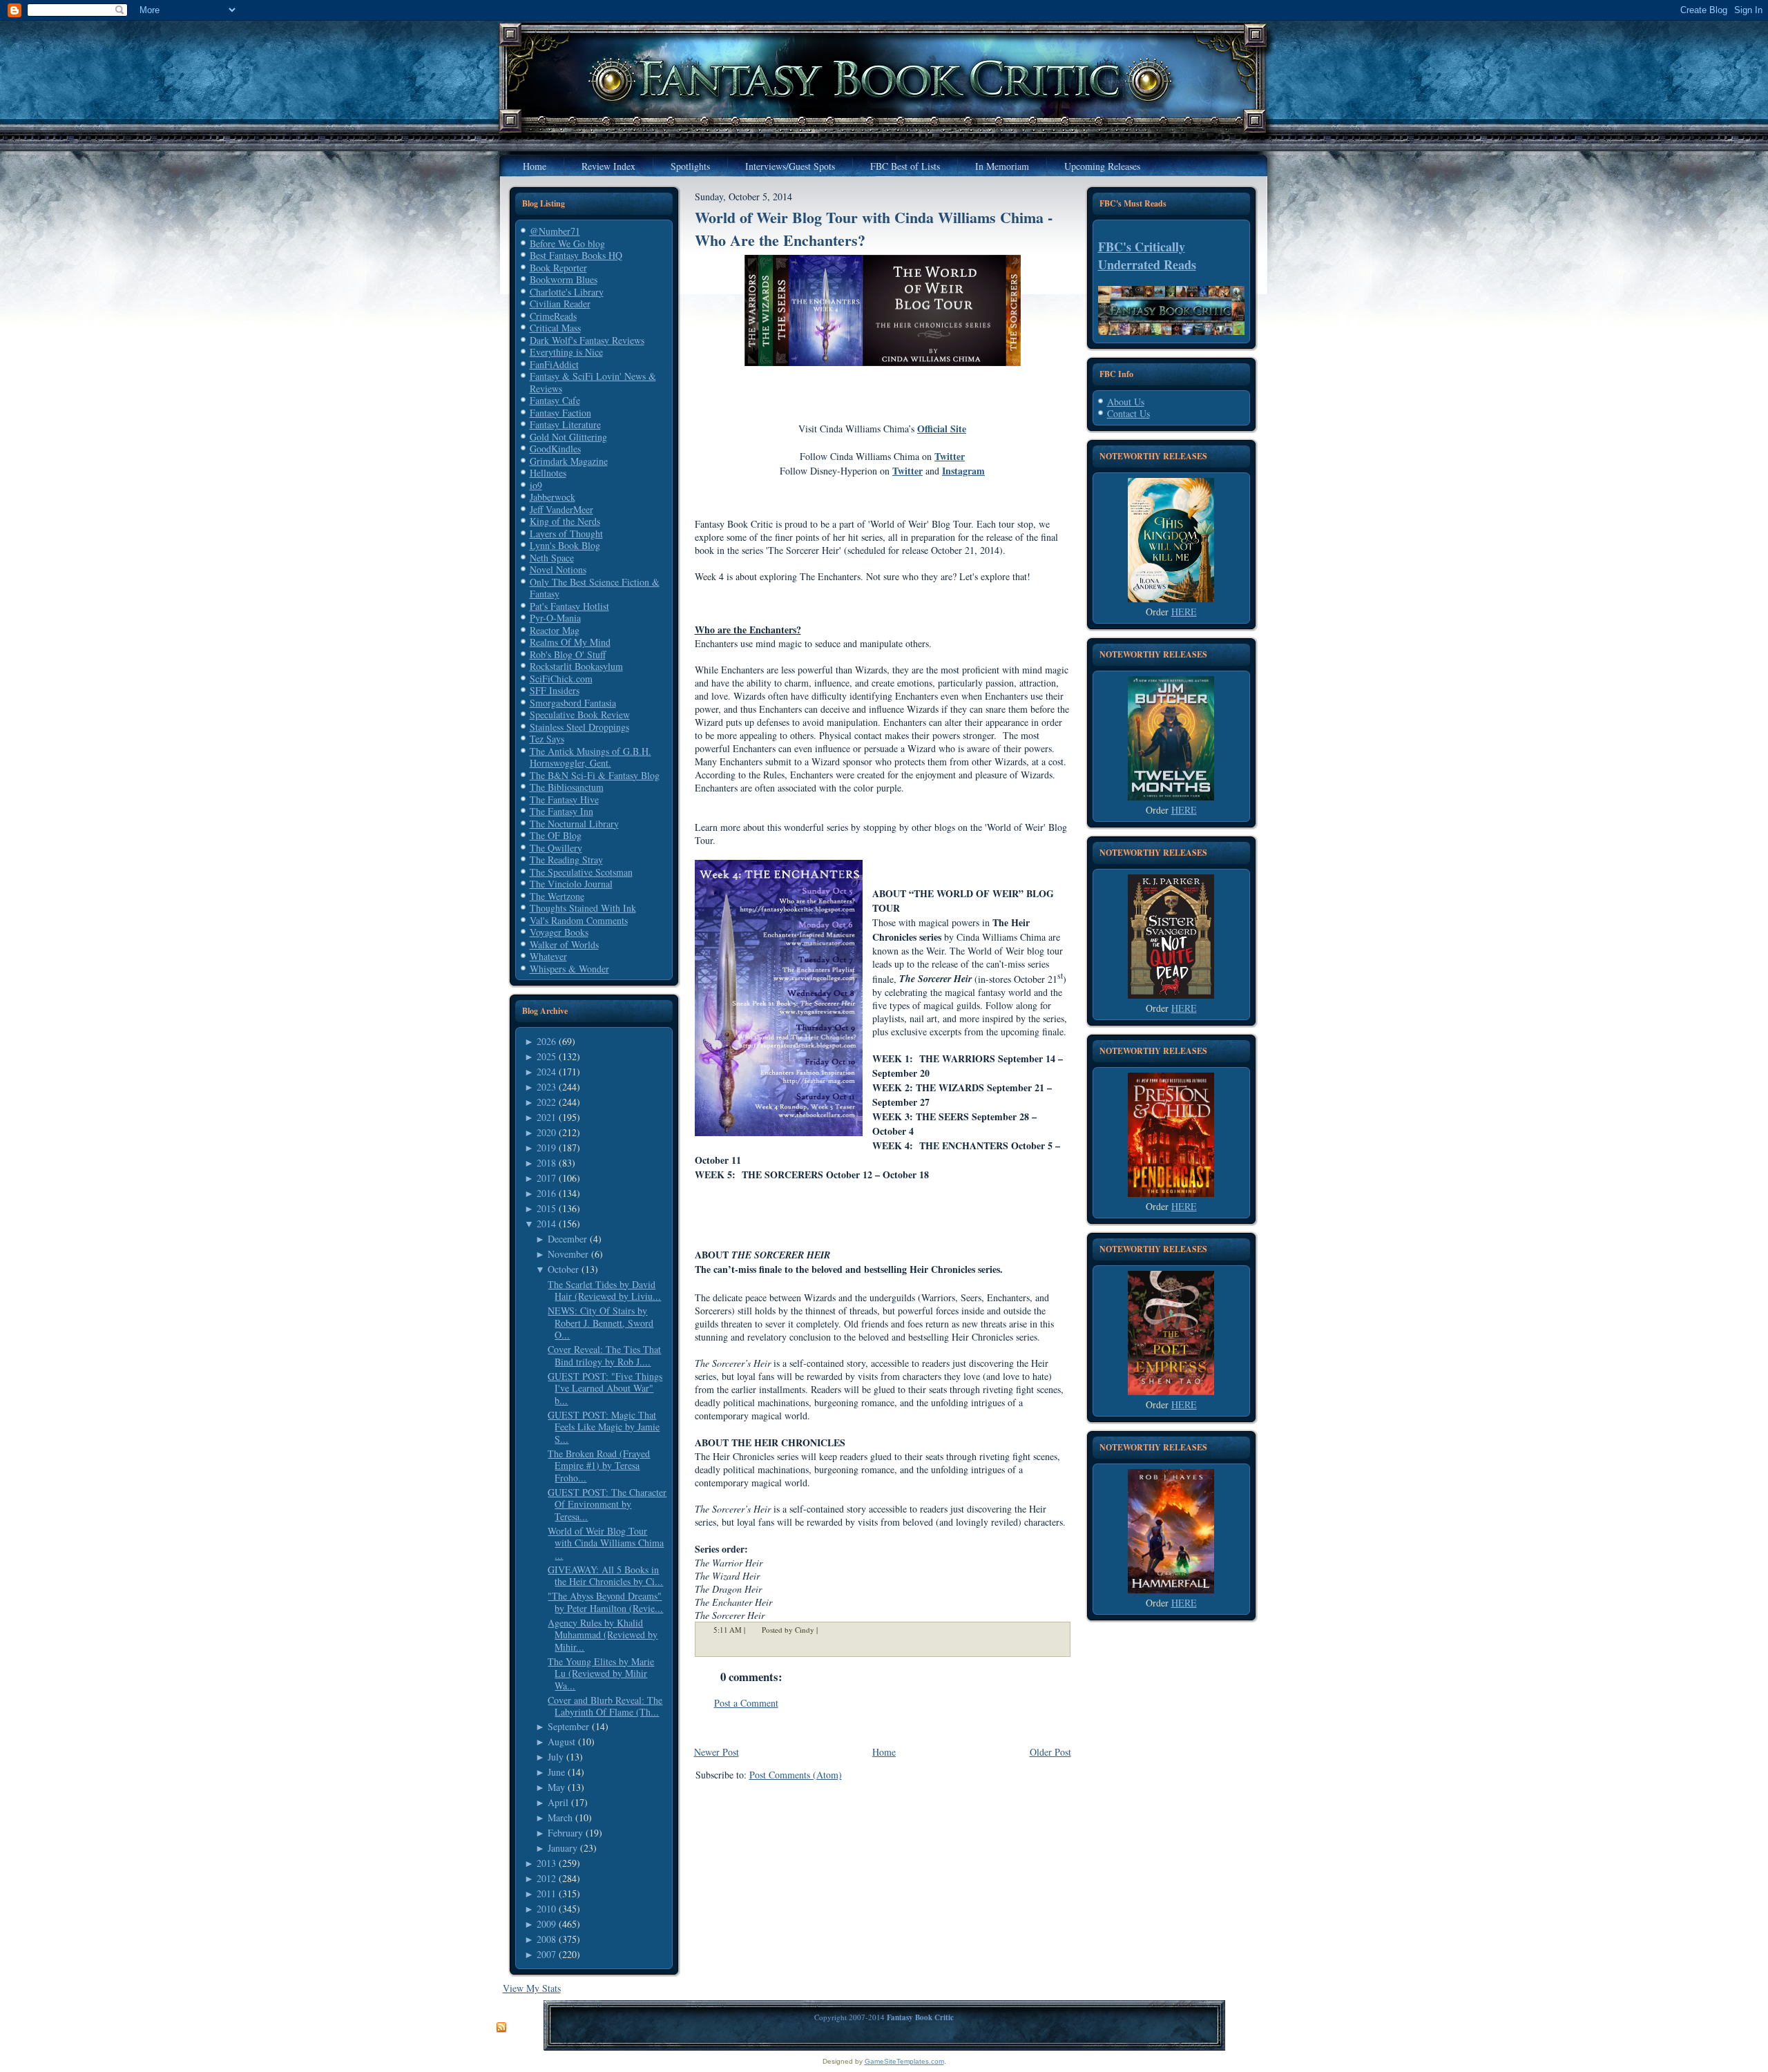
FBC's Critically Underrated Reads (1147, 256)
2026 (546, 1041)
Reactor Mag (555, 630)
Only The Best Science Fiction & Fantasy (595, 588)
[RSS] (501, 2028)
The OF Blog (556, 835)
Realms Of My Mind (570, 642)
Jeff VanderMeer (561, 509)
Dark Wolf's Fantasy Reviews (587, 340)
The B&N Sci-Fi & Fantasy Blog (595, 775)
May (556, 1787)
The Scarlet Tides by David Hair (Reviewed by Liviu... (604, 1291)
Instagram (963, 471)
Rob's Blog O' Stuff (568, 654)
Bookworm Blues (564, 279)
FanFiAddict (554, 364)
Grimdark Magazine (569, 461)
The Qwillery (556, 848)
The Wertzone (557, 896)
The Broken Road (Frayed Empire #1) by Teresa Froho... (599, 1466)
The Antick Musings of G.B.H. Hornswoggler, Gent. (590, 757)
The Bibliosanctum (567, 787)
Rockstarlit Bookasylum (576, 666)
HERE (1184, 612)
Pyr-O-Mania (555, 618)
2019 (546, 1148)
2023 (546, 1087)
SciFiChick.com (561, 679)
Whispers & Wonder (569, 969)
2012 (546, 1878)
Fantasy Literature (565, 424)
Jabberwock (552, 497)
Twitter (950, 456)
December (567, 1239)
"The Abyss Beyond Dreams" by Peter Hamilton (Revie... (605, 1602)
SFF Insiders (555, 690)
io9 (536, 485)
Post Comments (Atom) (796, 1775)
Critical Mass (555, 328)
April (558, 1802)
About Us (1126, 402)
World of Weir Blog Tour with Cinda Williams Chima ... (606, 1543)
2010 (546, 1909)
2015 (546, 1208)
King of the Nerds (565, 521)
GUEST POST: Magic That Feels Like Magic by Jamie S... (604, 1427)
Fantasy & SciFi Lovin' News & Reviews (593, 382)
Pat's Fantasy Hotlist (569, 606)
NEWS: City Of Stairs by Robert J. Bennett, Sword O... (600, 1323)
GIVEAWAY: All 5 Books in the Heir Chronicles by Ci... (605, 1576)
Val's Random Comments (579, 920)
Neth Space (552, 558)
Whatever (548, 956)
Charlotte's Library (567, 292)
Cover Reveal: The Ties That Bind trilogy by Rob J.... (604, 1355)
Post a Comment (746, 1703)
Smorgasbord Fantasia (573, 703)
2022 (546, 1102)
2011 (546, 1893)
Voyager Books (559, 932)
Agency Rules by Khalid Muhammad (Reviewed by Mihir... (603, 1635)
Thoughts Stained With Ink (583, 908)
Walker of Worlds (564, 944)
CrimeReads (553, 316)
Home (884, 1752)
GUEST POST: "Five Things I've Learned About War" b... (605, 1388)
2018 (546, 1163)
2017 (546, 1178)
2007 (546, 1954)
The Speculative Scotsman (581, 872)
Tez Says (547, 739)
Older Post (1050, 1752)
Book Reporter (558, 268)
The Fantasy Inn (561, 811)
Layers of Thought (566, 534)
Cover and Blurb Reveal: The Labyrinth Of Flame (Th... (605, 1706)
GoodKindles (555, 449)
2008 (546, 1939)
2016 (546, 1193)
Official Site (942, 429)
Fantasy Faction (560, 413)
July (556, 1757)
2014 (546, 1224)
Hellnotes (548, 473)
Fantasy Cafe (555, 400)
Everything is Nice (566, 352)
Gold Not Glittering (568, 437)
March (560, 1817)
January (563, 1848)
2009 (546, 1924)
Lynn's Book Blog (565, 545)
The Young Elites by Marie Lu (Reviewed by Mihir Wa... (601, 1673)
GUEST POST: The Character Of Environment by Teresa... (607, 1504)
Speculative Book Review (580, 714)
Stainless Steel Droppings (579, 727)
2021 (546, 1117)
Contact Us (1128, 413)
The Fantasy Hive (564, 799)
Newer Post (717, 1752)
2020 (546, 1132)
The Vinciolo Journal (571, 884)
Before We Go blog (567, 243)
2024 (546, 1072)
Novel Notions (558, 569)
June (556, 1772)
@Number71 (555, 231)
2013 (546, 1863)
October (563, 1269)
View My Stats (532, 1988)
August (561, 1742)
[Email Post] (827, 1630)
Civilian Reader (560, 304)
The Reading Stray (566, 860)
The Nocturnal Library (574, 824)
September (568, 1726)
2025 (546, 1056)
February (565, 1833)
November (568, 1254)
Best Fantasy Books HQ (576, 255)
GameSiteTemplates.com (904, 2061)
